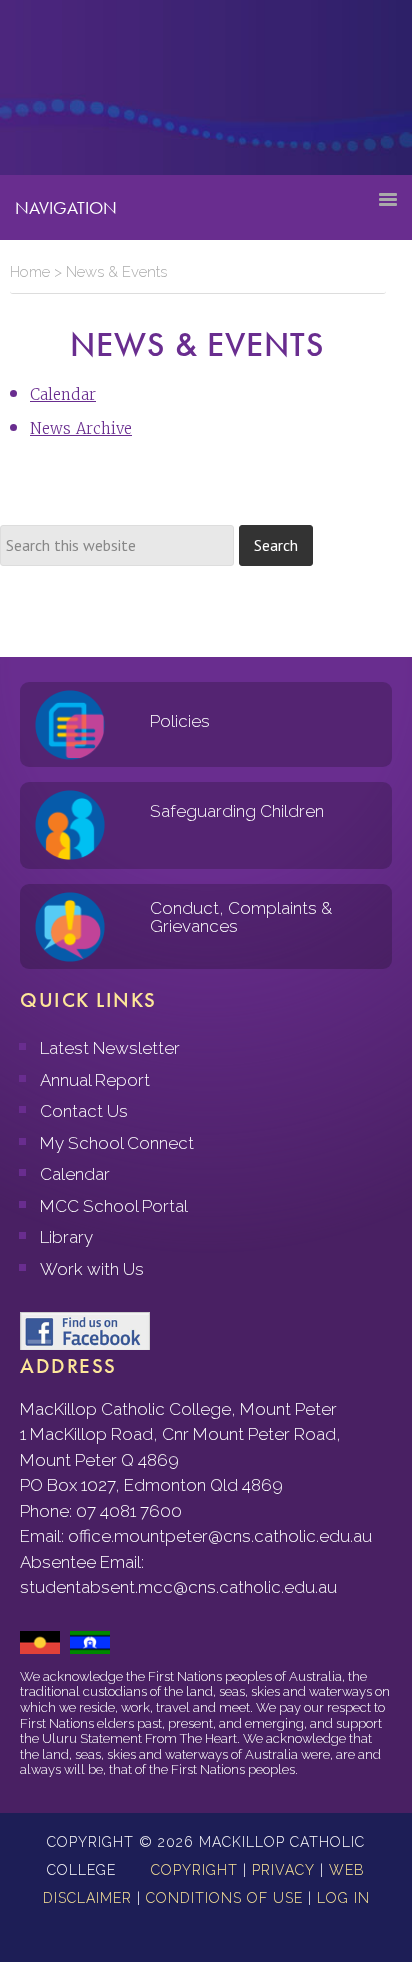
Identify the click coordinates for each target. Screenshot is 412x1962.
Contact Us (84, 1111)
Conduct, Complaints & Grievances (241, 917)
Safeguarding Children (237, 811)
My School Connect (117, 1143)
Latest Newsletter (110, 1048)
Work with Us (92, 1269)
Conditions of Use (224, 1898)
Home (30, 272)
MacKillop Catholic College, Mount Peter (82, 95)
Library (66, 1237)
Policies (180, 721)
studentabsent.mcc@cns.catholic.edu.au (178, 1587)
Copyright (194, 1870)
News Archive (81, 428)
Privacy (283, 1870)
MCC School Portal (114, 1206)
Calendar (63, 394)
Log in (343, 1898)
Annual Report (95, 1080)
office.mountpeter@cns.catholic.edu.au (220, 1536)
